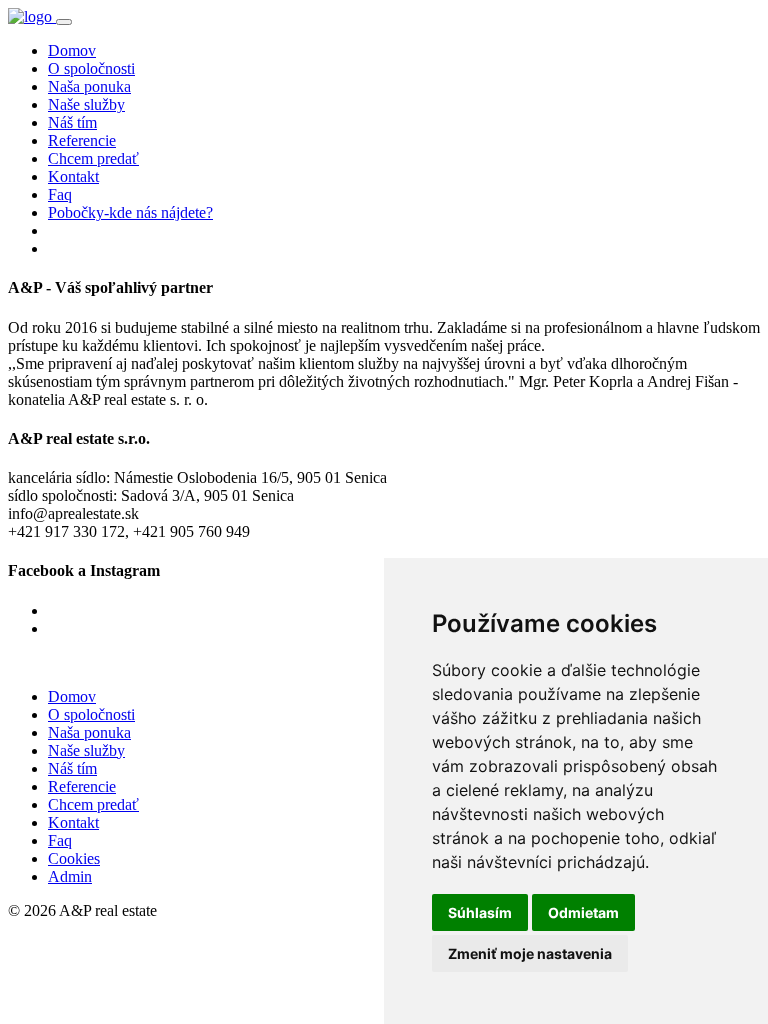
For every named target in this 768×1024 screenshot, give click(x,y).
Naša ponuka (89, 86)
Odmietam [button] (583, 912)
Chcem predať (93, 158)
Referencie (82, 140)
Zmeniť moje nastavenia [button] (530, 953)
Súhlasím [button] (480, 912)
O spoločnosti (91, 68)
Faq (60, 194)
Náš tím (72, 122)
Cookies (74, 858)
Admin (70, 876)
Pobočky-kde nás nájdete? (130, 212)
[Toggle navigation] (64, 22)
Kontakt (73, 176)
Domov (72, 50)
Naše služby (86, 104)
